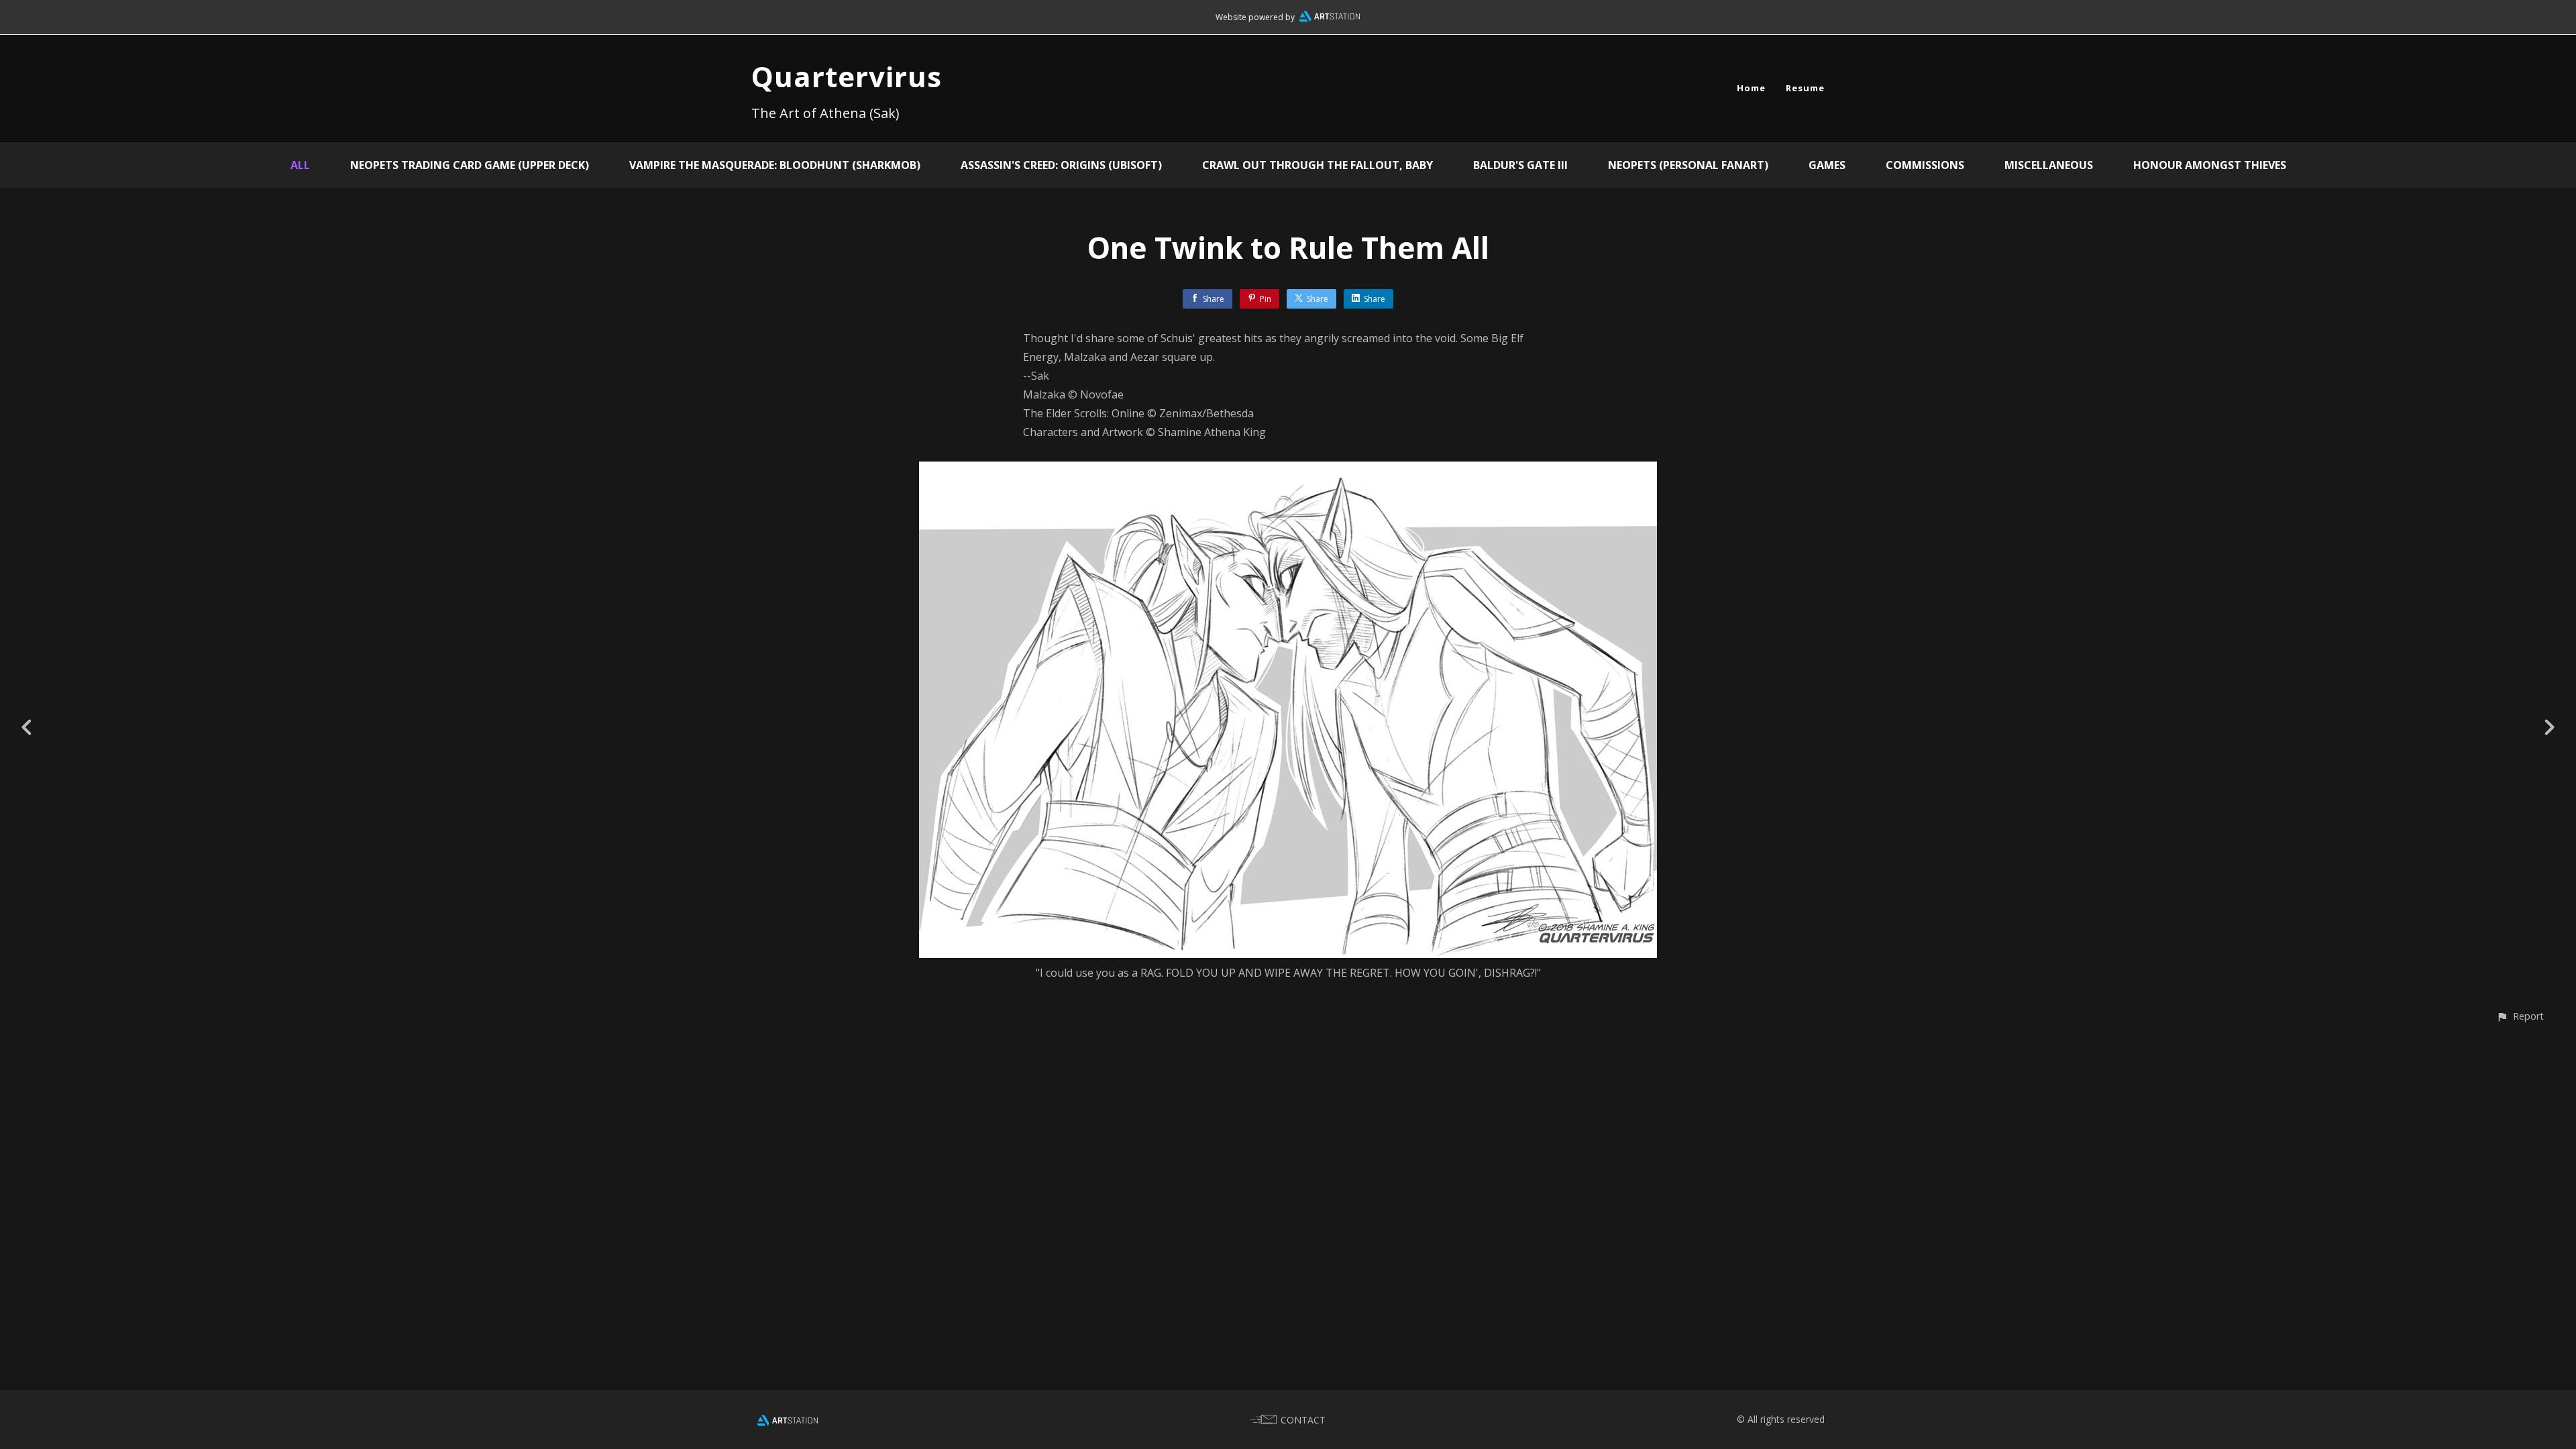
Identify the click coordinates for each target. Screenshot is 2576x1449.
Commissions (1925, 165)
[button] (2520, 1016)
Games (1827, 165)
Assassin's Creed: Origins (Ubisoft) (1061, 165)
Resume (1805, 88)
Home (1751, 88)
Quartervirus (847, 76)
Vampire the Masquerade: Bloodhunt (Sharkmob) (775, 165)
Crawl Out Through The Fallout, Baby (1318, 165)
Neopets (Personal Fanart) (1688, 165)
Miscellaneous (2049, 165)
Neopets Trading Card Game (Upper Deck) (470, 165)
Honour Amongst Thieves (2210, 165)
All (300, 165)
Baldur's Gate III (1520, 165)
